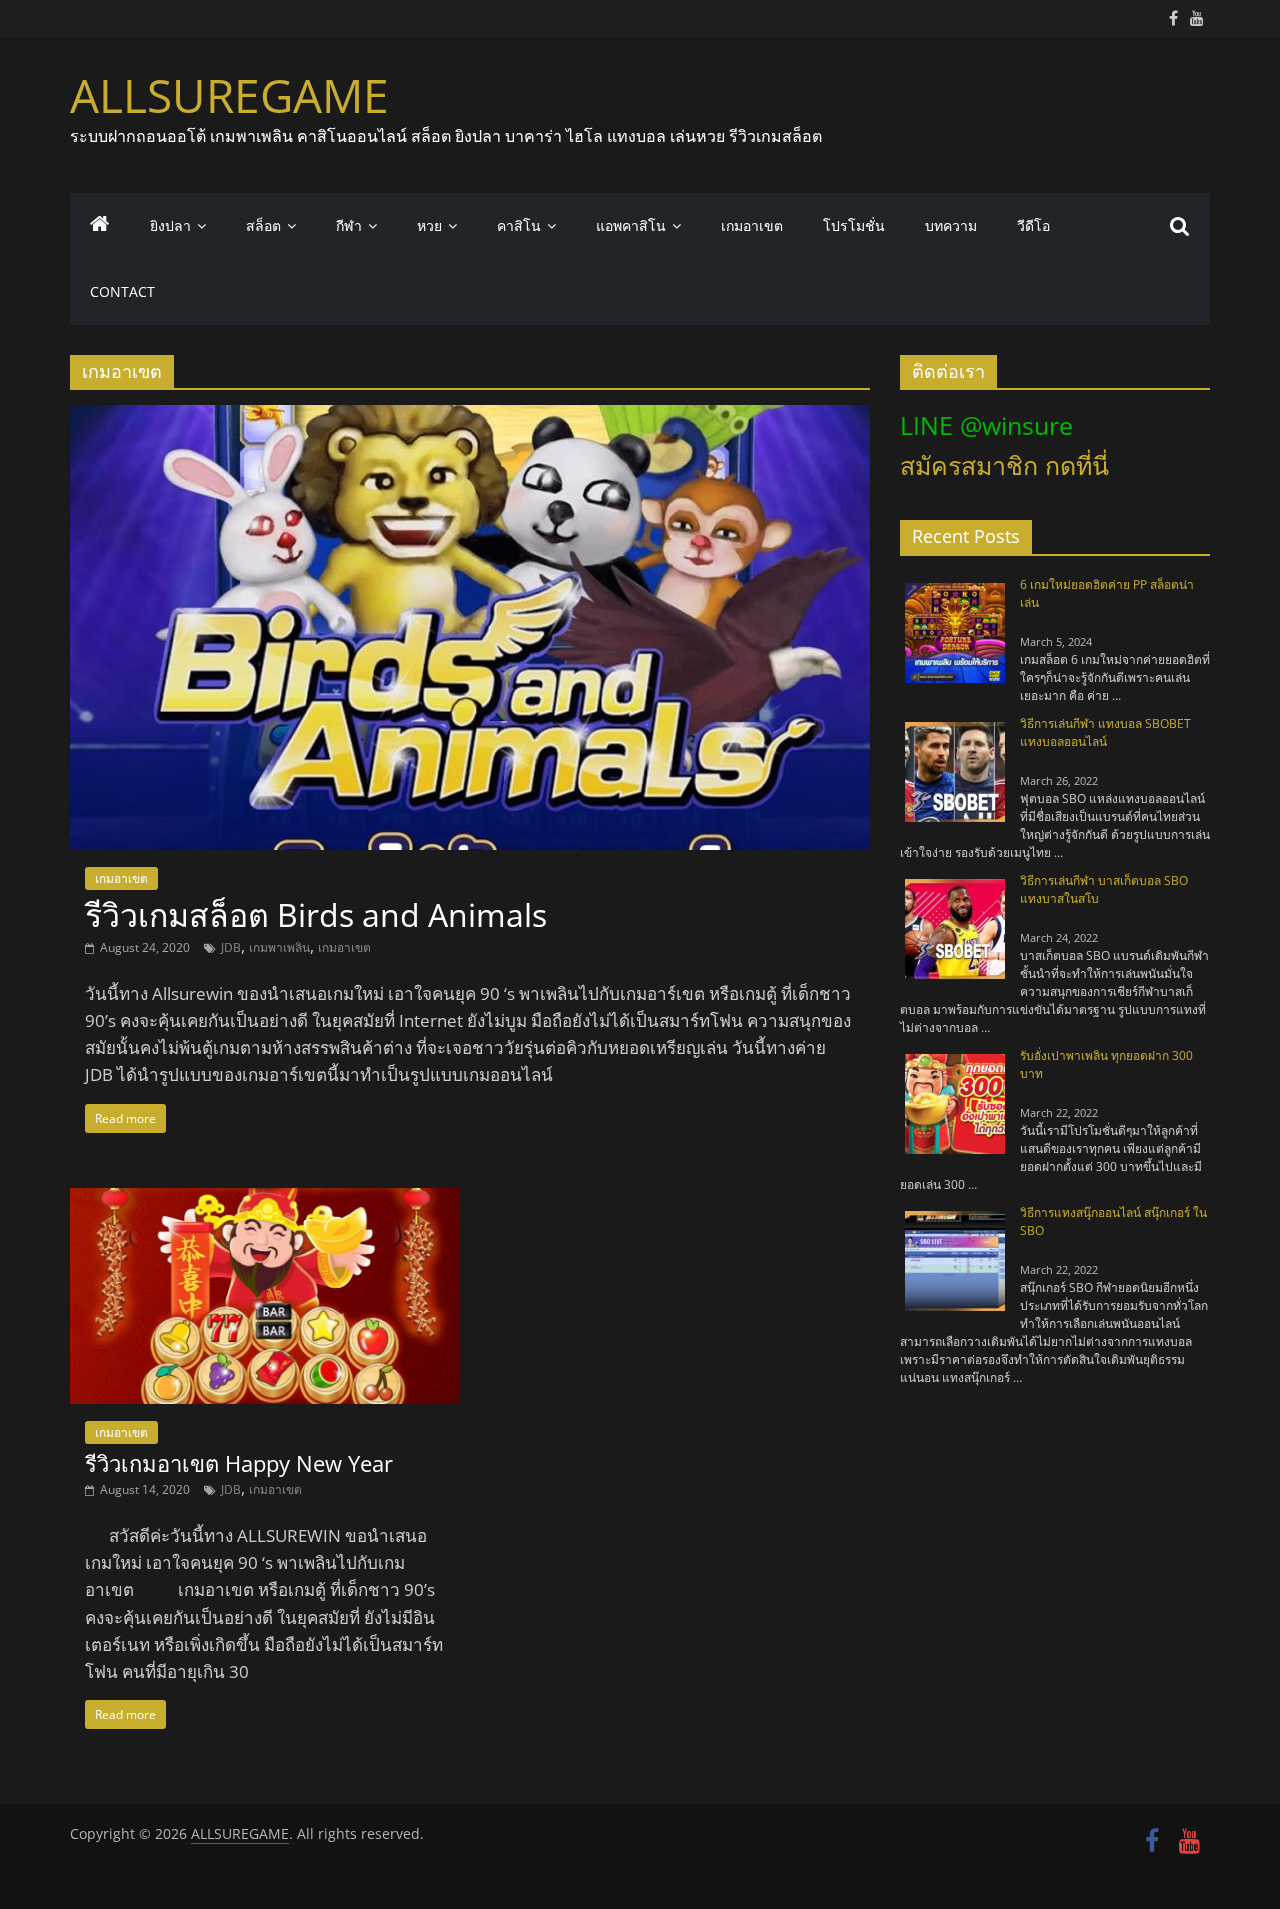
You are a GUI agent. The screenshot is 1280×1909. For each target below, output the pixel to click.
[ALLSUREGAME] (100, 226)
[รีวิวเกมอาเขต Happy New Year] (265, 1200)
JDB (231, 947)
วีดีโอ (1033, 225)
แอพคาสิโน (631, 225)
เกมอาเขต (752, 225)
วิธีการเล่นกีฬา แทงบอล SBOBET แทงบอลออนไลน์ (1105, 732)
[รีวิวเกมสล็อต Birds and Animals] (470, 417)
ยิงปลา (170, 225)
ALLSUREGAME (229, 95)
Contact (122, 291)
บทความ (951, 225)
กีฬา (349, 225)
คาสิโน (519, 225)
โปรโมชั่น (854, 225)
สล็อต (263, 225)
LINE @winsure (986, 425)
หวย (429, 225)
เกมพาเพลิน (279, 947)
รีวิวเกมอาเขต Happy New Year (239, 1463)
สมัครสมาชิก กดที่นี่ (1004, 465)
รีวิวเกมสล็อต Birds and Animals (316, 914)
